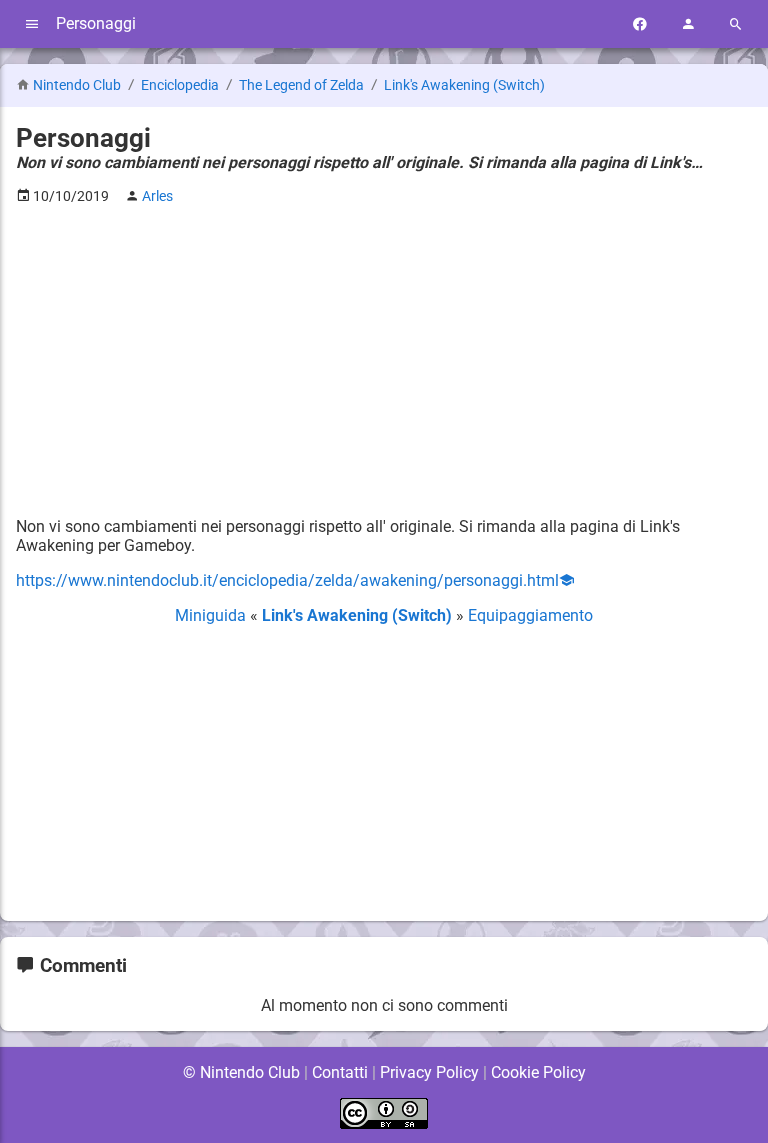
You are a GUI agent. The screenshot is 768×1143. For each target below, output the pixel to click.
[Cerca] (736, 24)
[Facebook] (640, 24)
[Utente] (688, 24)
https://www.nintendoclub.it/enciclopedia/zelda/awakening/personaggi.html (287, 580)
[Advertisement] (384, 361)
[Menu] (32, 24)
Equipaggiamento (530, 615)
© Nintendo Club (241, 1072)
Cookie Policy (538, 1072)
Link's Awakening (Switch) (464, 85)
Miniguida (212, 615)
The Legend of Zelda (303, 85)
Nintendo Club (77, 85)
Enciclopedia (181, 85)
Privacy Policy (429, 1072)
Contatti (340, 1072)
